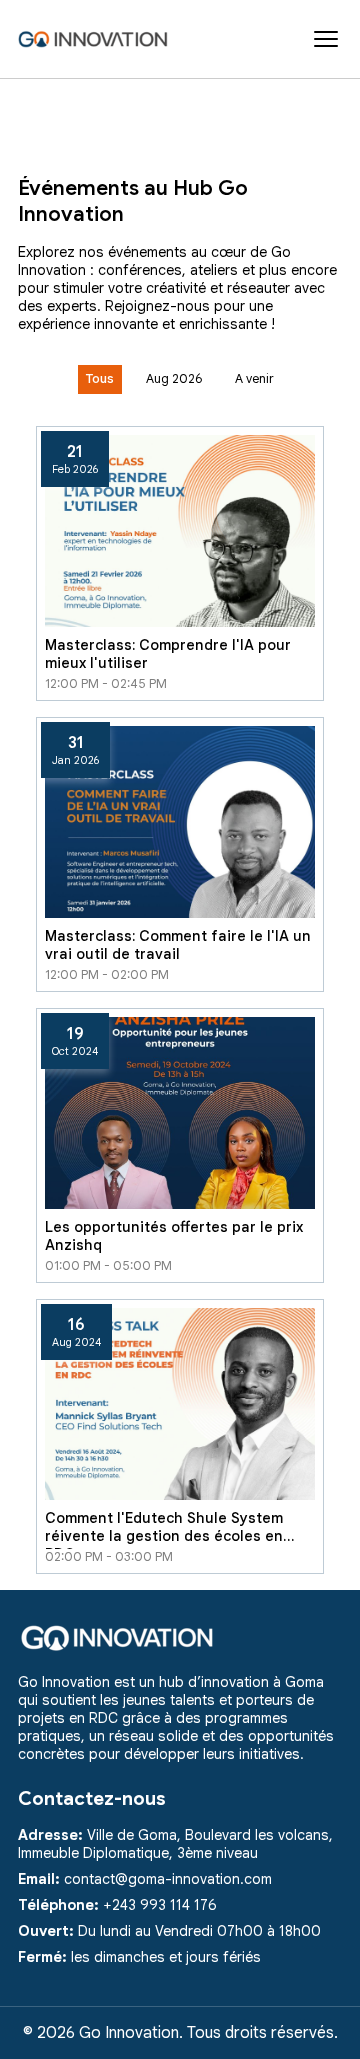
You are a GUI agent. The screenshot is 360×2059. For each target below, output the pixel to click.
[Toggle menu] (326, 39)
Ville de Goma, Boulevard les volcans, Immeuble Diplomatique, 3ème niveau (175, 1844)
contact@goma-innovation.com (168, 1879)
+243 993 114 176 (160, 1905)
